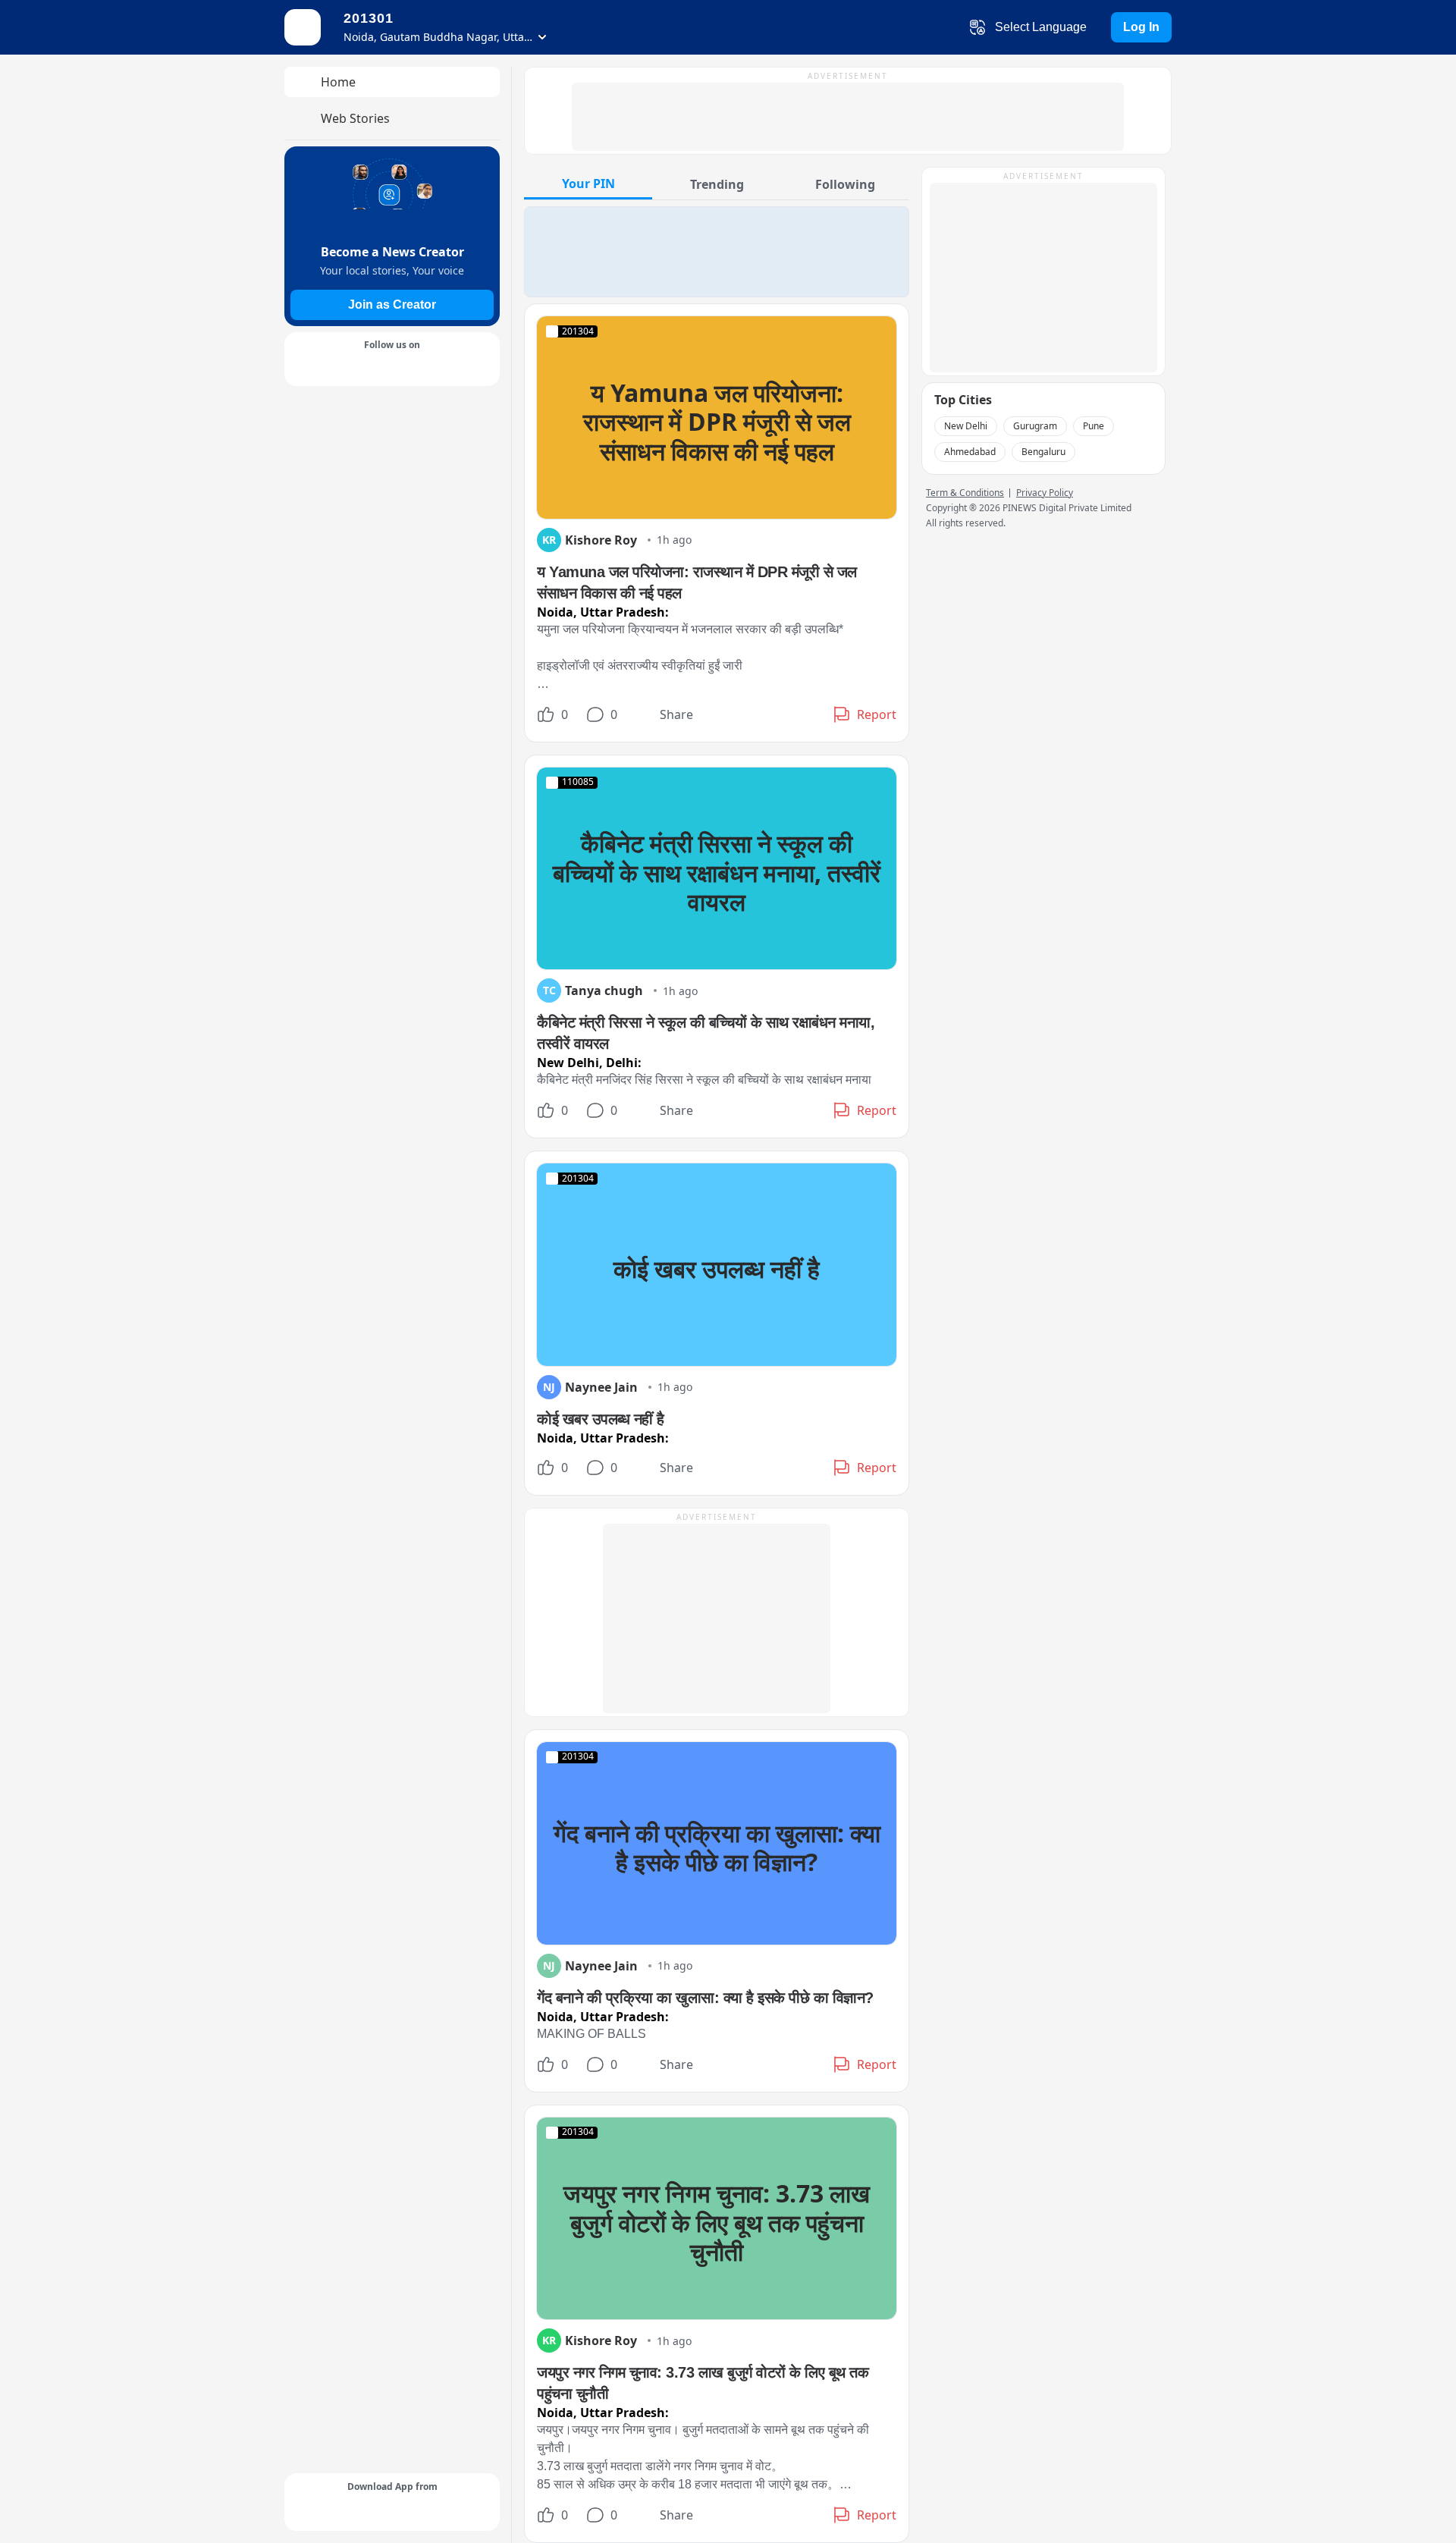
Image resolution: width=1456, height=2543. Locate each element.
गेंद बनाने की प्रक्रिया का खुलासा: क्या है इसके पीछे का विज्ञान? (717, 1847)
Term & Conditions (965, 493)
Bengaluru (1043, 452)
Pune (1094, 426)
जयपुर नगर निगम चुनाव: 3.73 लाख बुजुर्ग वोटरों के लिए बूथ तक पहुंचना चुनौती (717, 2222)
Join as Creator (392, 305)
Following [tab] (845, 184)
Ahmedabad (970, 452)
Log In (1141, 27)
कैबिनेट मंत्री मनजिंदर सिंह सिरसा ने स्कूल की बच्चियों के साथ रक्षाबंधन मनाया (704, 1080)
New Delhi (966, 426)
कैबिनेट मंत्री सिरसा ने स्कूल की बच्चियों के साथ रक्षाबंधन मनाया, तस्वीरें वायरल (717, 872)
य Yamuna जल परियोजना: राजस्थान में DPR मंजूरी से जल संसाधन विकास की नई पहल (717, 422)
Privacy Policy (1045, 493)
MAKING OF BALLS (591, 2034)
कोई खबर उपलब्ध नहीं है (717, 1268)
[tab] (588, 183)
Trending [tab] (717, 184)
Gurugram (1035, 426)
